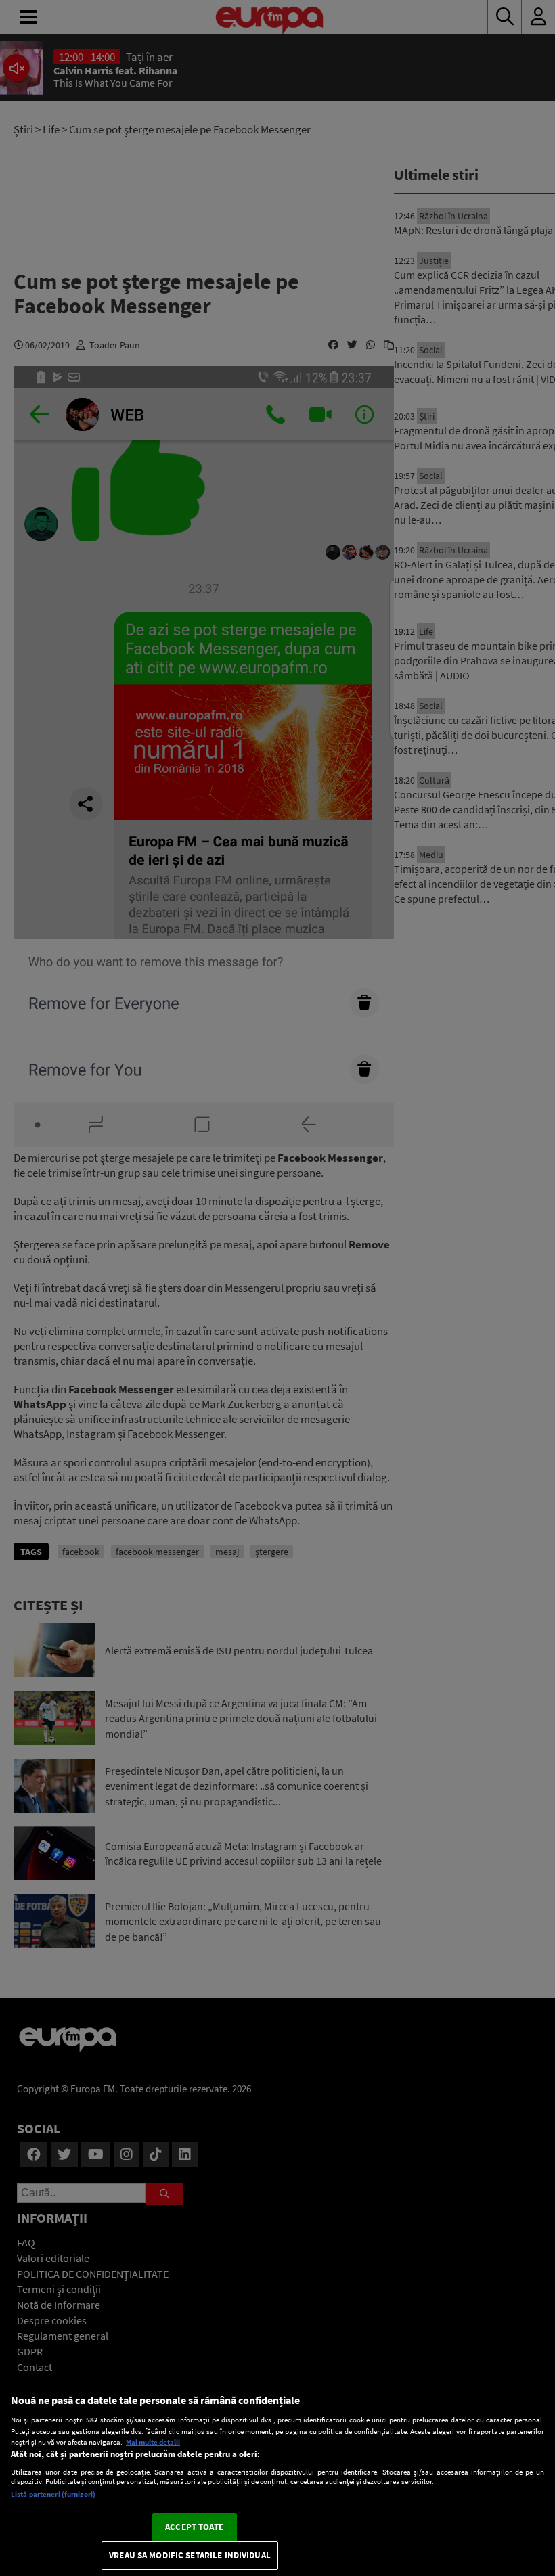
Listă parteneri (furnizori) (53, 2494)
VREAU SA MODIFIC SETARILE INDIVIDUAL (190, 2555)
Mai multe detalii (153, 2442)
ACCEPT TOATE (194, 2527)
